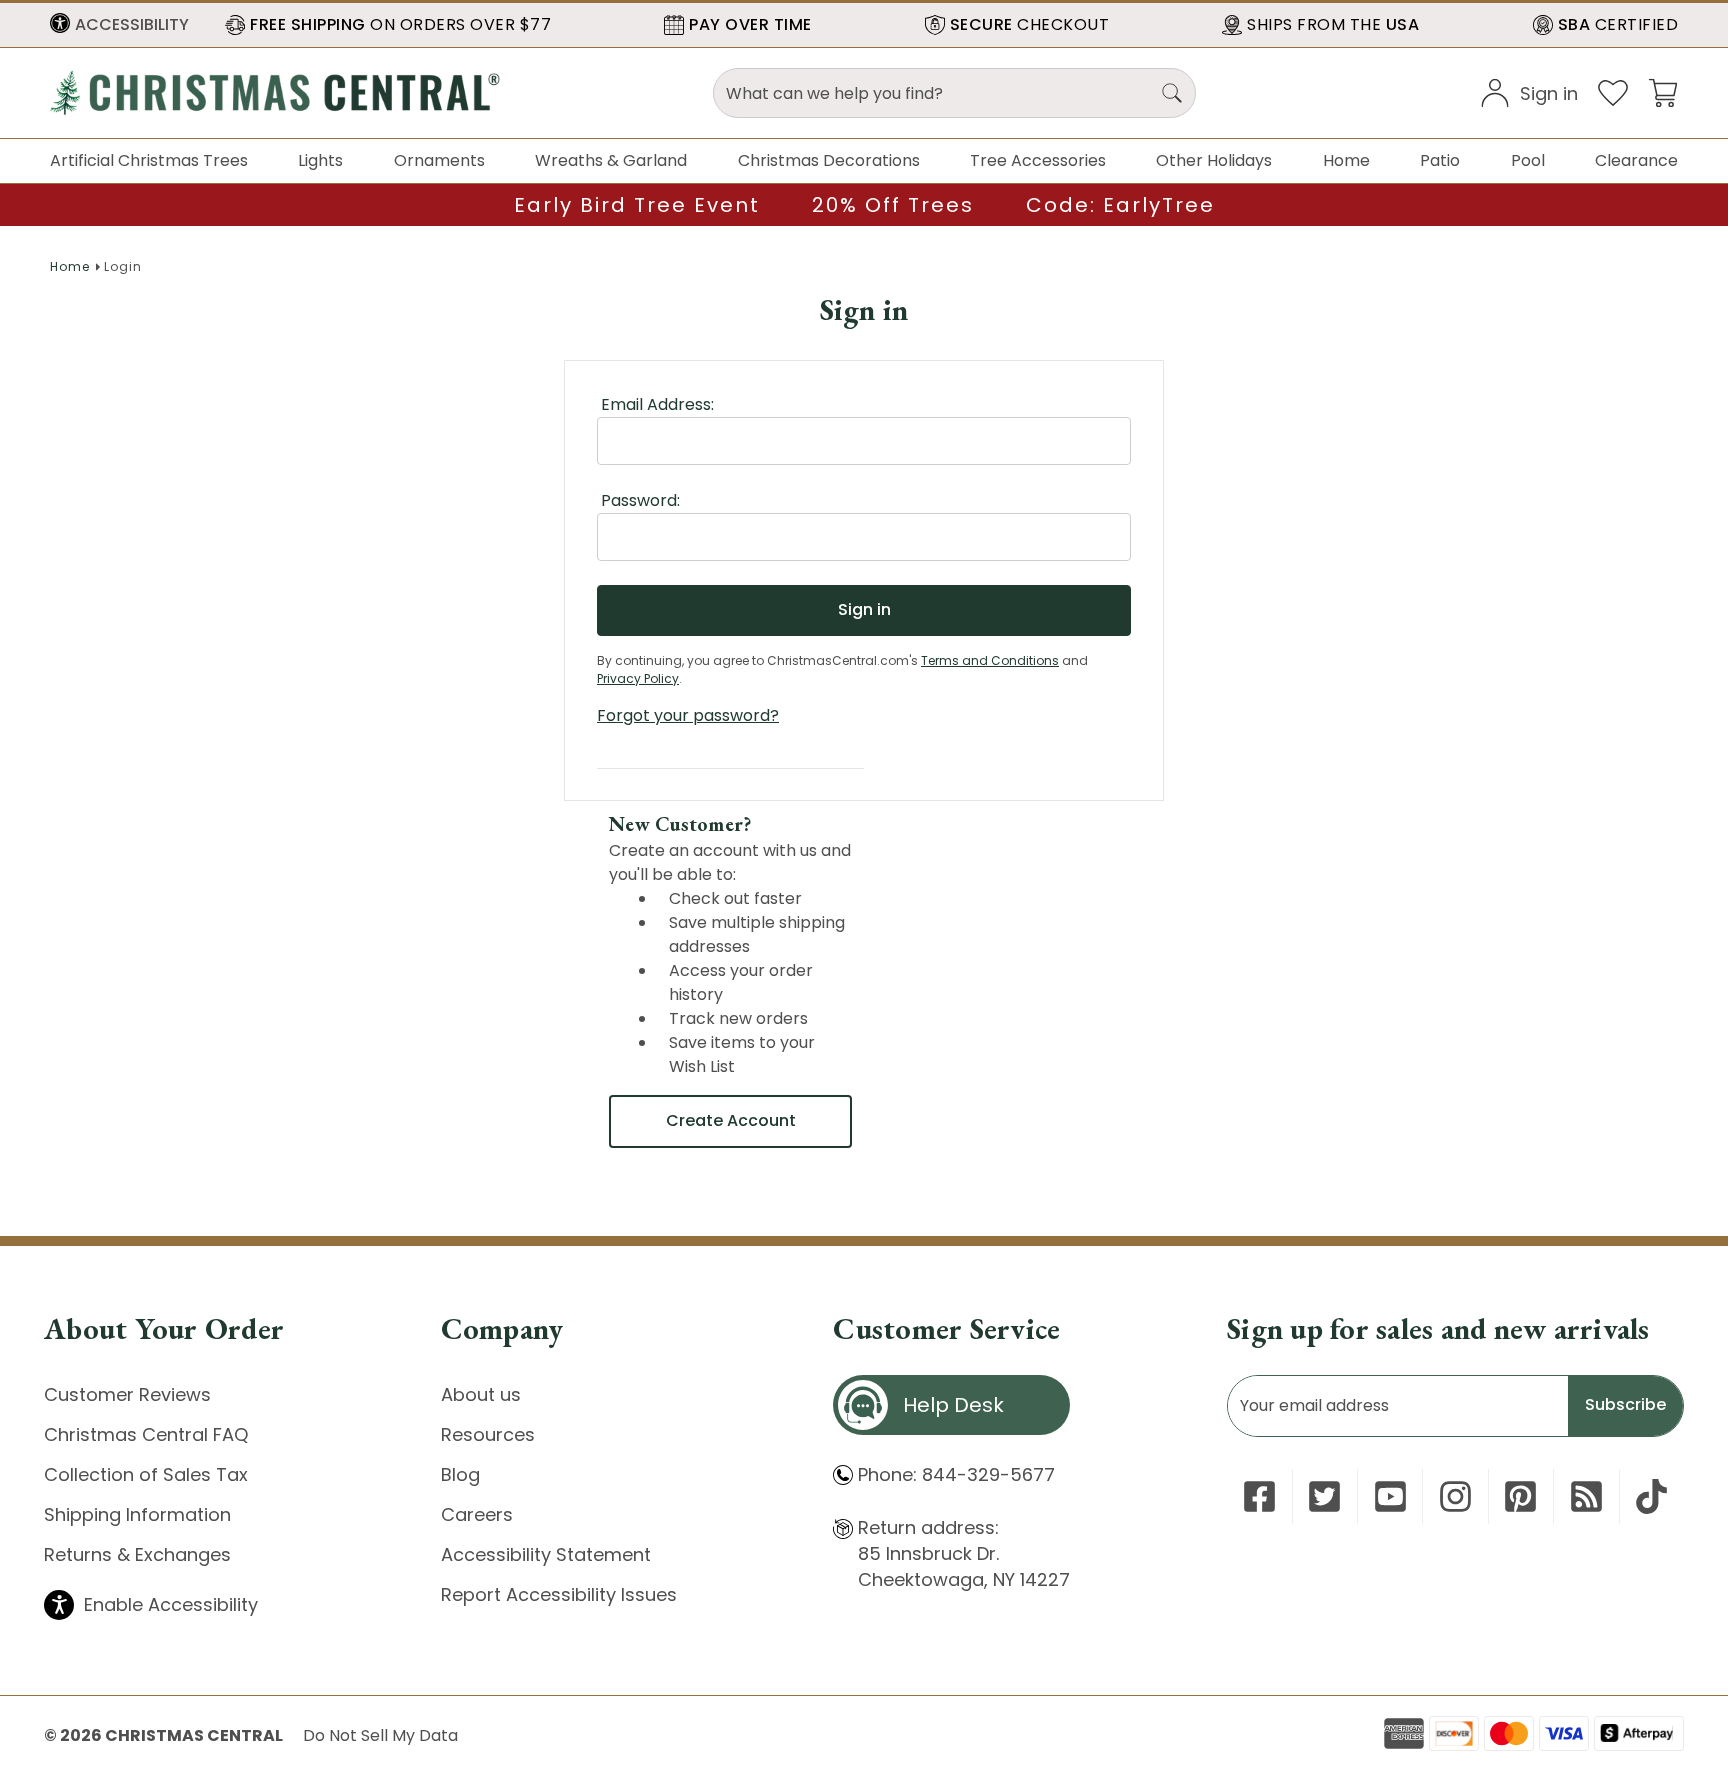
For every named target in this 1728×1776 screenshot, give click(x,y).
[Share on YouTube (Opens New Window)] (1390, 1496)
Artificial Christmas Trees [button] (149, 160)
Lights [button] (320, 160)
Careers (477, 1514)
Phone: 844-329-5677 (956, 1474)
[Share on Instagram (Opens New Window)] (1455, 1496)
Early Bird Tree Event (637, 205)
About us (481, 1394)
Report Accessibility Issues (559, 1594)
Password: (640, 500)
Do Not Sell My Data (380, 1735)
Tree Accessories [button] (1038, 160)
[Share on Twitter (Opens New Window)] (1324, 1496)
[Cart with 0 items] (1663, 91)
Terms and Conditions (990, 660)
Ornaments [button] (439, 160)
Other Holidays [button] (1214, 160)
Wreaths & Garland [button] (611, 160)
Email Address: (657, 404)
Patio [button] (1440, 160)
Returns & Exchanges (137, 1554)
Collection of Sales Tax (146, 1474)
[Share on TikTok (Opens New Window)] (1651, 1496)
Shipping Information (137, 1514)
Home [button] (1346, 160)
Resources (488, 1434)
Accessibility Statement (546, 1554)
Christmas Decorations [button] (829, 160)
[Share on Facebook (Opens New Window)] (1259, 1496)
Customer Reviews (127, 1394)
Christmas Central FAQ (146, 1434)
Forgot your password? (688, 715)
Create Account (731, 1120)
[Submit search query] (1172, 93)
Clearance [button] (1636, 160)
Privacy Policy (638, 678)
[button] (119, 25)
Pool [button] (1528, 160)
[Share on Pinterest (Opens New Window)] (1520, 1496)
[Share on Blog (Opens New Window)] (1586, 1496)
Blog (460, 1474)
